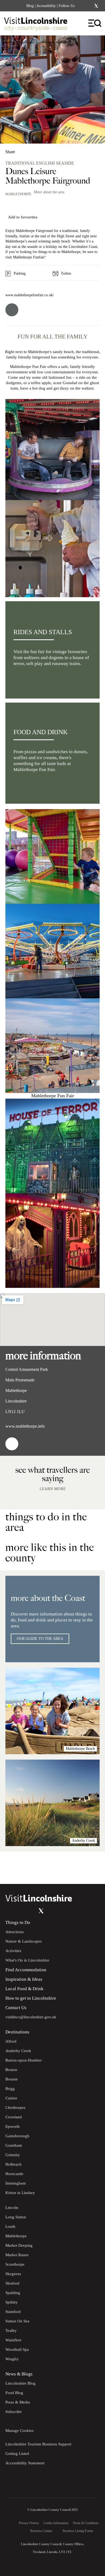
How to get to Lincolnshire (31, 1998)
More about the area (49, 192)
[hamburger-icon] (95, 23)
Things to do (24, 42)
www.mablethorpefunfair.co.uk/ (30, 295)
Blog (30, 6)
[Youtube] (30, 1911)
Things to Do (18, 1922)
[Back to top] (89, 1868)
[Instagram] (89, 6)
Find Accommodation (26, 1970)
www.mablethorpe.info (25, 1426)
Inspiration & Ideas (24, 1979)
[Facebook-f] (82, 6)
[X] (96, 6)
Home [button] (8, 42)
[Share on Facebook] (24, 150)
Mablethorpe (18, 194)
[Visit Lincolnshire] (39, 25)
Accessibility (46, 6)
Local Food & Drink (24, 1989)
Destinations (17, 2032)
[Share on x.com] (42, 150)
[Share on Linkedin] (33, 150)
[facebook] (12, 310)
